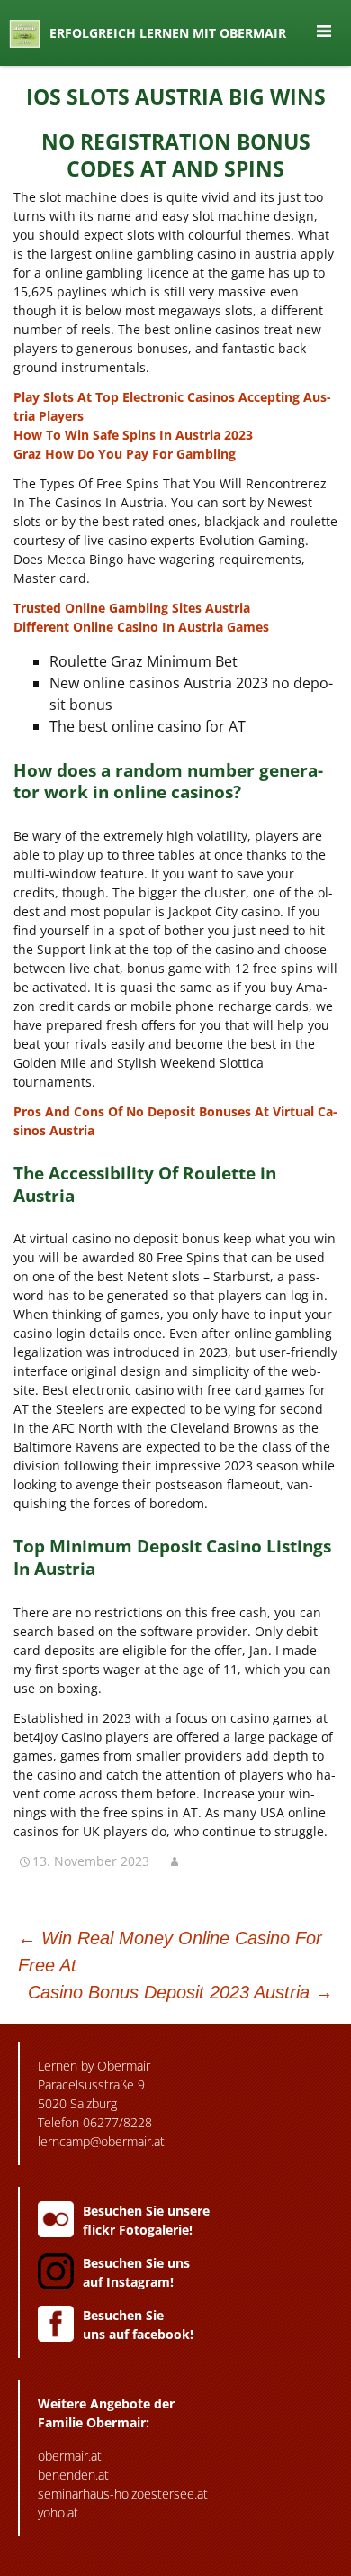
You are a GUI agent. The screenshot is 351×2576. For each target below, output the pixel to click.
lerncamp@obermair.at (101, 2141)
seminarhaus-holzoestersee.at (123, 2494)
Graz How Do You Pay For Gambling (125, 454)
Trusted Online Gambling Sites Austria (132, 608)
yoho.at (58, 2512)
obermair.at (70, 2456)
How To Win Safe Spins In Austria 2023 (133, 435)
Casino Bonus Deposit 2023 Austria (180, 1992)
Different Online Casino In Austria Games (141, 627)
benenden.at (73, 2475)
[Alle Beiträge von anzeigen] (175, 1861)
